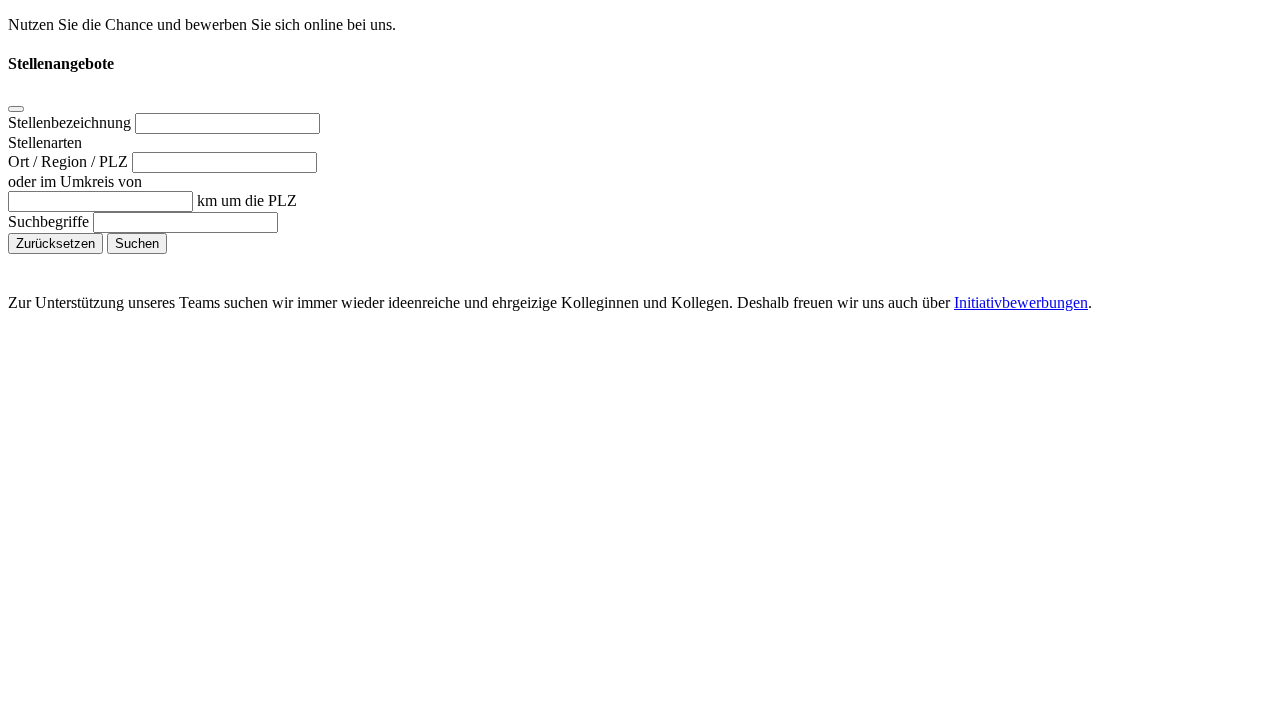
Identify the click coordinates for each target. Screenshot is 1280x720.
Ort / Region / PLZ (70, 161)
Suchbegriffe (50, 221)
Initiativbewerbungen (1021, 302)
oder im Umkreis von (75, 181)
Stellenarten (45, 142)
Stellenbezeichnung (71, 122)
